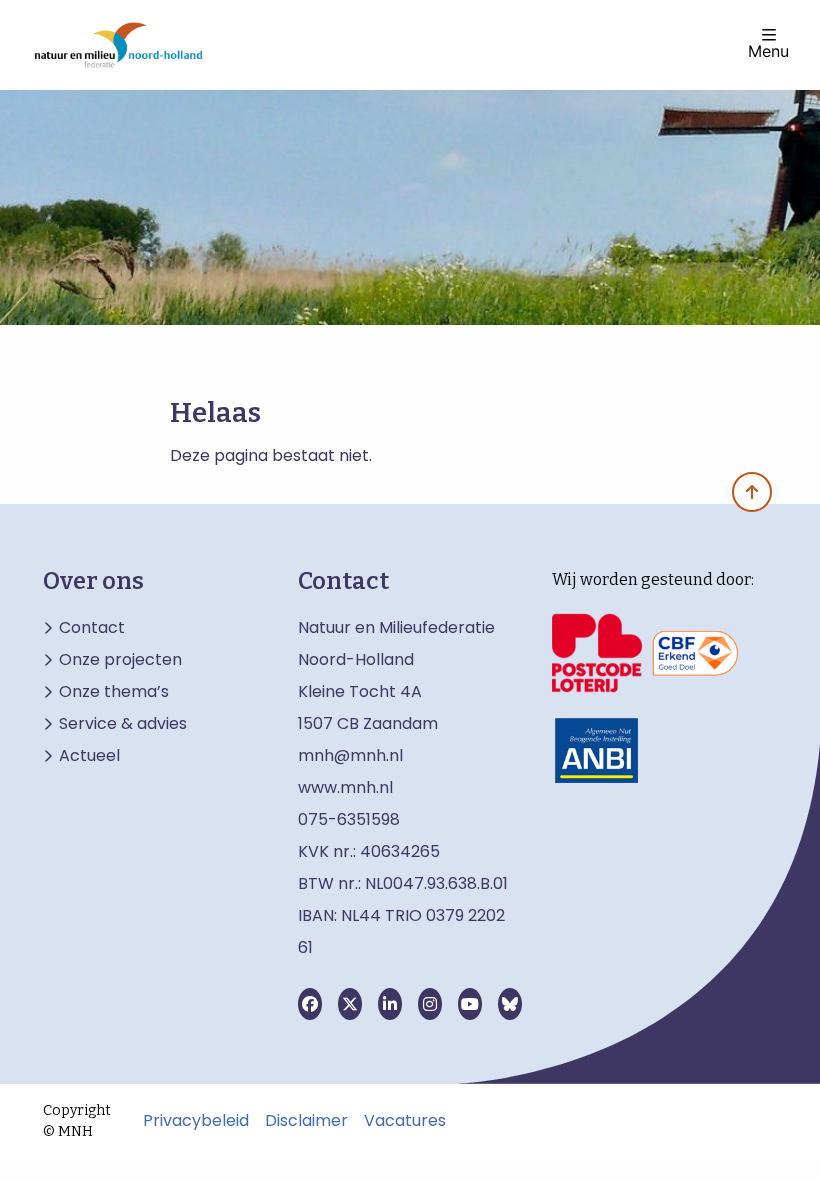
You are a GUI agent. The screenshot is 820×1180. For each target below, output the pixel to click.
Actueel (89, 756)
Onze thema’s (114, 692)
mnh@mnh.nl (350, 755)
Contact (92, 628)
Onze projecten (120, 660)
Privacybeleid (196, 1121)
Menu (768, 50)
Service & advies (123, 724)
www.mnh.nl (347, 787)
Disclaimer (306, 1121)
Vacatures (405, 1121)
